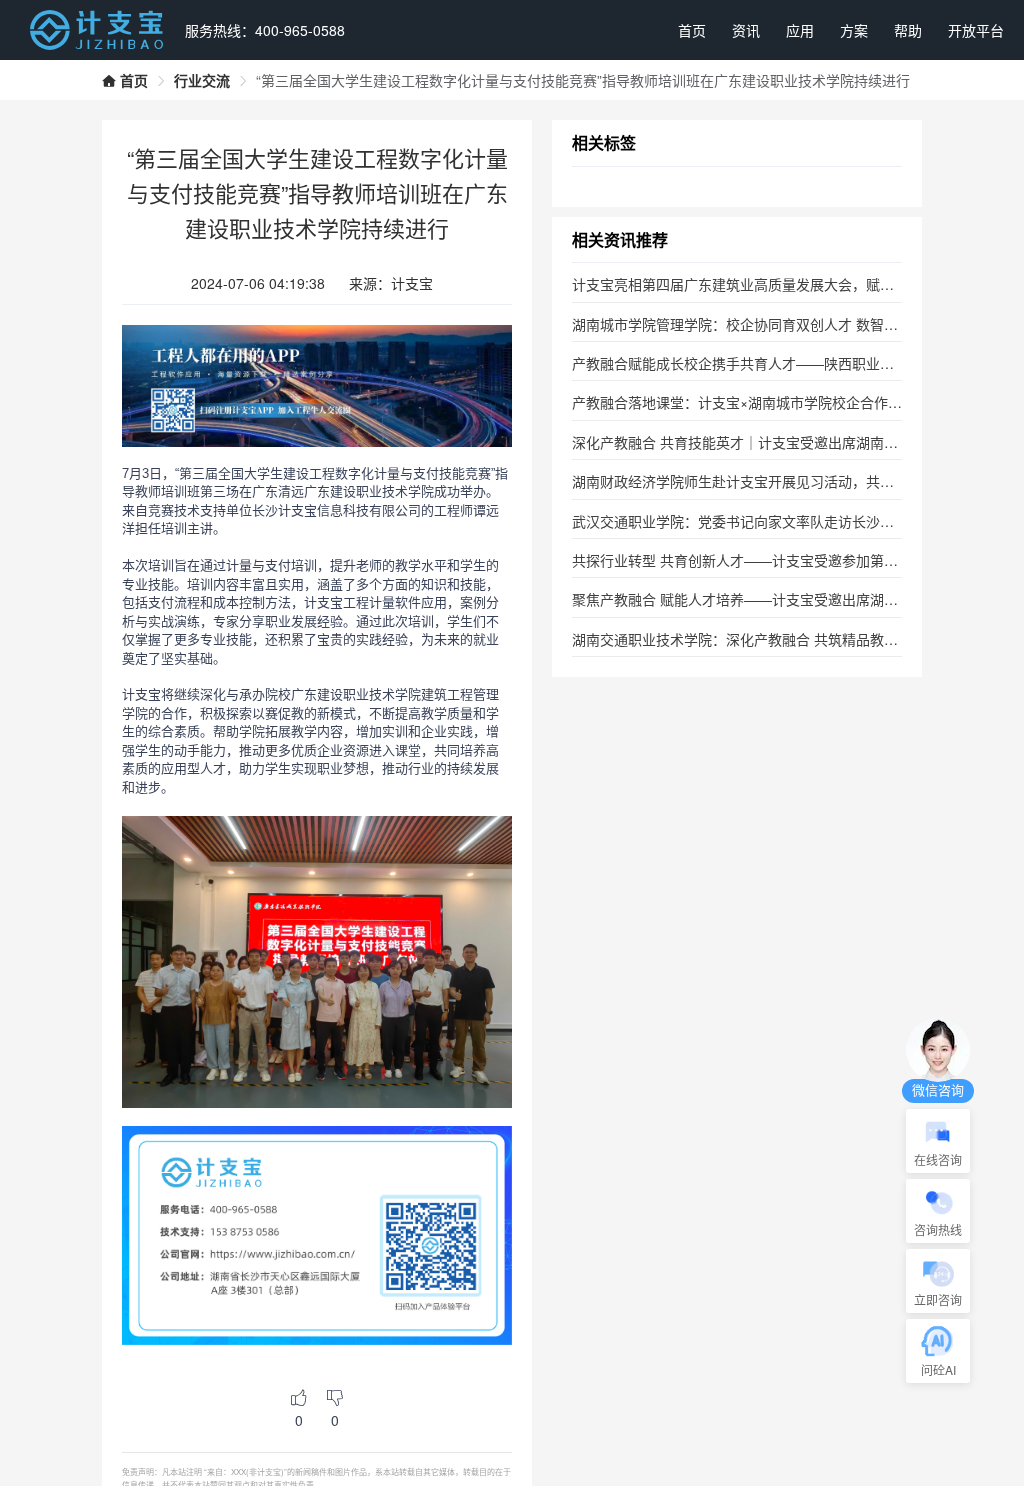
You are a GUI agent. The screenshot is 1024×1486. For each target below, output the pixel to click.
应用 (800, 30)
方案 (854, 30)
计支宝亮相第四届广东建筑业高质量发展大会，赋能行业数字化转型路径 (796, 284)
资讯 (746, 30)
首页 (692, 30)
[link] (125, 80)
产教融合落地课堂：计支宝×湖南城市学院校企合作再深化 (751, 402)
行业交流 (202, 80)
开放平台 (976, 30)
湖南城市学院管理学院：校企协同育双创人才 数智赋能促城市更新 (777, 324)
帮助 (908, 30)
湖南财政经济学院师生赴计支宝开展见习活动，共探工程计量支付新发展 (796, 481)
